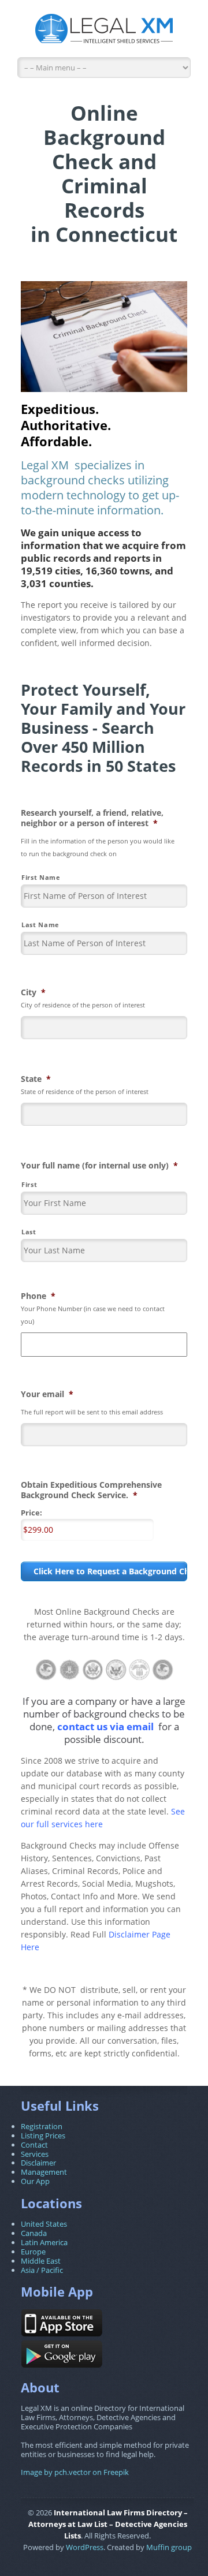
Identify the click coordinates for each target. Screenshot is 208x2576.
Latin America (44, 2242)
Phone (38, 1296)
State (36, 1079)
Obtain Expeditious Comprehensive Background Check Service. (91, 1490)
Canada (34, 2233)
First (29, 1184)
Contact (34, 2145)
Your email (47, 1394)
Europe (33, 2252)
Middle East (41, 2261)
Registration (42, 2126)
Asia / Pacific (42, 2270)
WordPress (85, 2547)
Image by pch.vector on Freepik (75, 2472)
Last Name (40, 925)
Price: (31, 1513)
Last (29, 1232)
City (33, 992)
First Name (41, 877)
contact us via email (105, 1726)
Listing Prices (43, 2136)
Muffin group (169, 2547)
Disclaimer (38, 2163)
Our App (35, 2181)
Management (44, 2172)
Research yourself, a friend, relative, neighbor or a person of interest (92, 818)
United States (44, 2224)
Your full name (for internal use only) (99, 1166)
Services (35, 2154)
